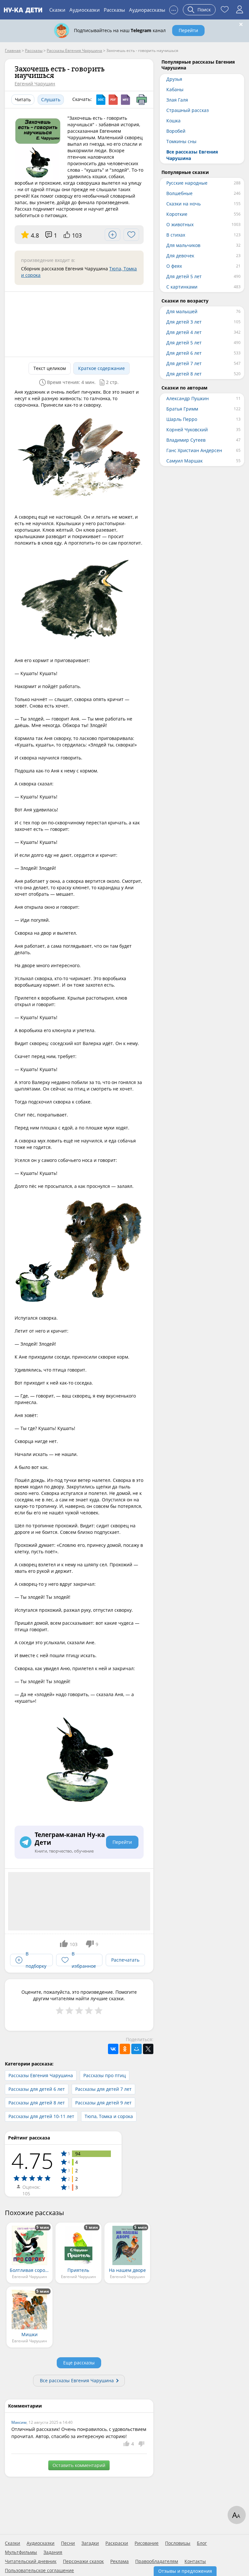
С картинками (182, 287)
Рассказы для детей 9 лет (103, 2103)
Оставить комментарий (79, 2465)
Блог (202, 2543)
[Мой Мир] (136, 2049)
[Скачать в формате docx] (101, 100)
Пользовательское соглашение (39, 2570)
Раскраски (117, 2543)
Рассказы (114, 10)
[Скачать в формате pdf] (113, 100)
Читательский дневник (31, 2561)
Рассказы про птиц (105, 2075)
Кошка (173, 121)
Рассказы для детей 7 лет (103, 2089)
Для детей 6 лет (184, 353)
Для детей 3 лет (184, 322)
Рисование (147, 2543)
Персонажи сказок (83, 2561)
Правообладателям (157, 2561)
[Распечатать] (142, 100)
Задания (53, 2552)
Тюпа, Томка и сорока (109, 2116)
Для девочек (180, 256)
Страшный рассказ (188, 110)
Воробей (176, 131)
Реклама (119, 2561)
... (174, 9)
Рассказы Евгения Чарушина (41, 2075)
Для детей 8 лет (184, 374)
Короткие (177, 214)
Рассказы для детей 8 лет (37, 2103)
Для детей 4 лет (184, 332)
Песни (68, 2543)
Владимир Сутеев (186, 440)
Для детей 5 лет (184, 276)
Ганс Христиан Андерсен (194, 450)
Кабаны (175, 89)
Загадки (90, 2543)
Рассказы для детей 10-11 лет (41, 2116)
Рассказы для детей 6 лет (37, 2089)
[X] (148, 2049)
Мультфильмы (21, 2552)
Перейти (188, 30)
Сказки (57, 10)
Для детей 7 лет (184, 363)
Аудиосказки (85, 10)
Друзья (174, 79)
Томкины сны (181, 141)
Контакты (195, 2561)
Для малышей (182, 311)
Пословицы (178, 2543)
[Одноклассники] (125, 2049)
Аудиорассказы (147, 10)
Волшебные (179, 193)
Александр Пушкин (188, 398)
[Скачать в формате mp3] (125, 100)
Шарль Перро (182, 419)
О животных (180, 224)
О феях (174, 266)
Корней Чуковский (187, 430)
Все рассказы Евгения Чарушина (77, 2380)
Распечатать (125, 1960)
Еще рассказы (79, 2363)
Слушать (51, 99)
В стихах (176, 235)
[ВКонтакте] (113, 2049)
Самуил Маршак (184, 461)
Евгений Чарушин (35, 84)
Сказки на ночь (184, 204)
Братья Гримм (182, 409)
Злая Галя (177, 100)
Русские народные (187, 183)
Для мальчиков (183, 245)
